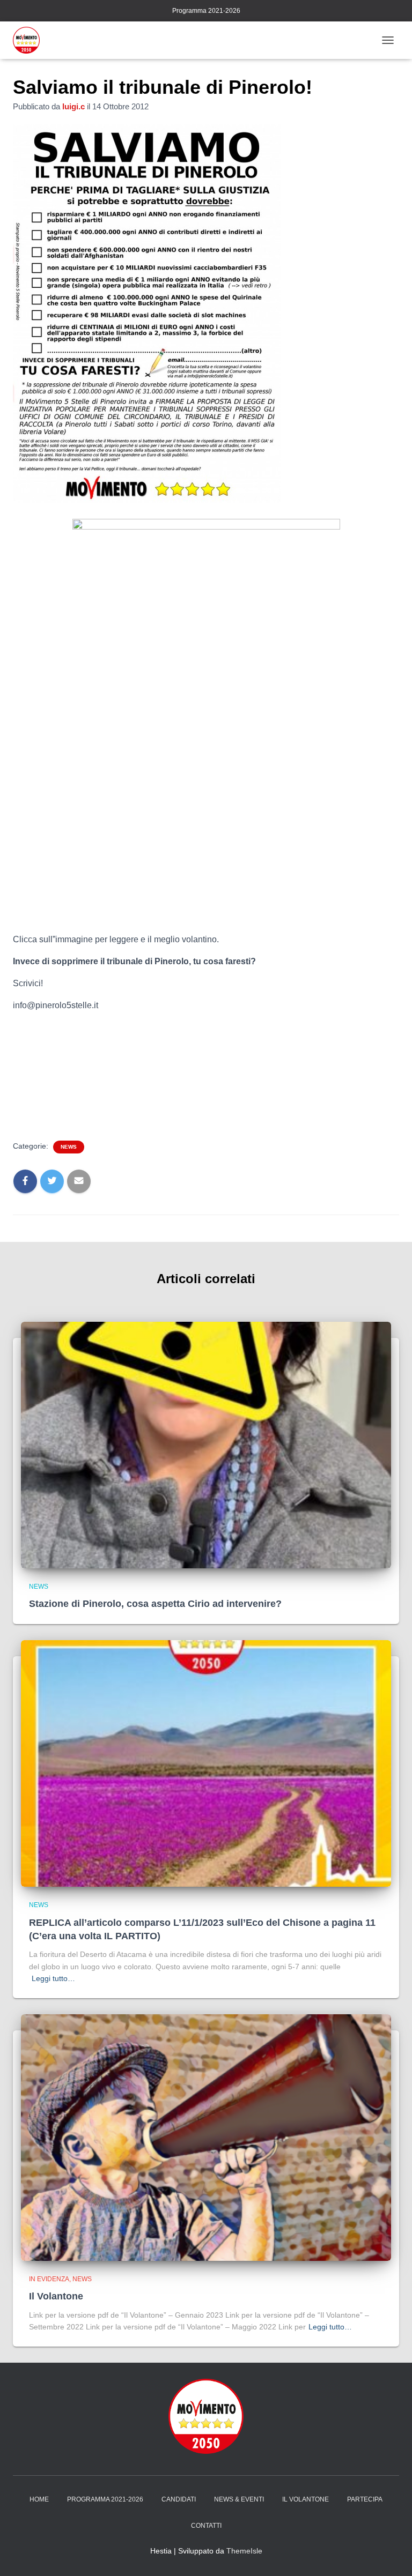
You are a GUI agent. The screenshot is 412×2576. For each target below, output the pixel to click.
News (69, 1147)
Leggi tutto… (53, 1978)
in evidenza (49, 2279)
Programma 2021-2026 (206, 11)
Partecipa (365, 2499)
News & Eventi (239, 2499)
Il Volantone (56, 2296)
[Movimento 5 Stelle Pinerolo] (30, 40)
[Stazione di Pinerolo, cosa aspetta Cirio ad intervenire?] (206, 1444)
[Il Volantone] (206, 2137)
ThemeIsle (244, 2551)
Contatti (206, 2526)
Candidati (179, 2499)
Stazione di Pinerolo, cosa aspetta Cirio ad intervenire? (155, 1604)
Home (39, 2499)
